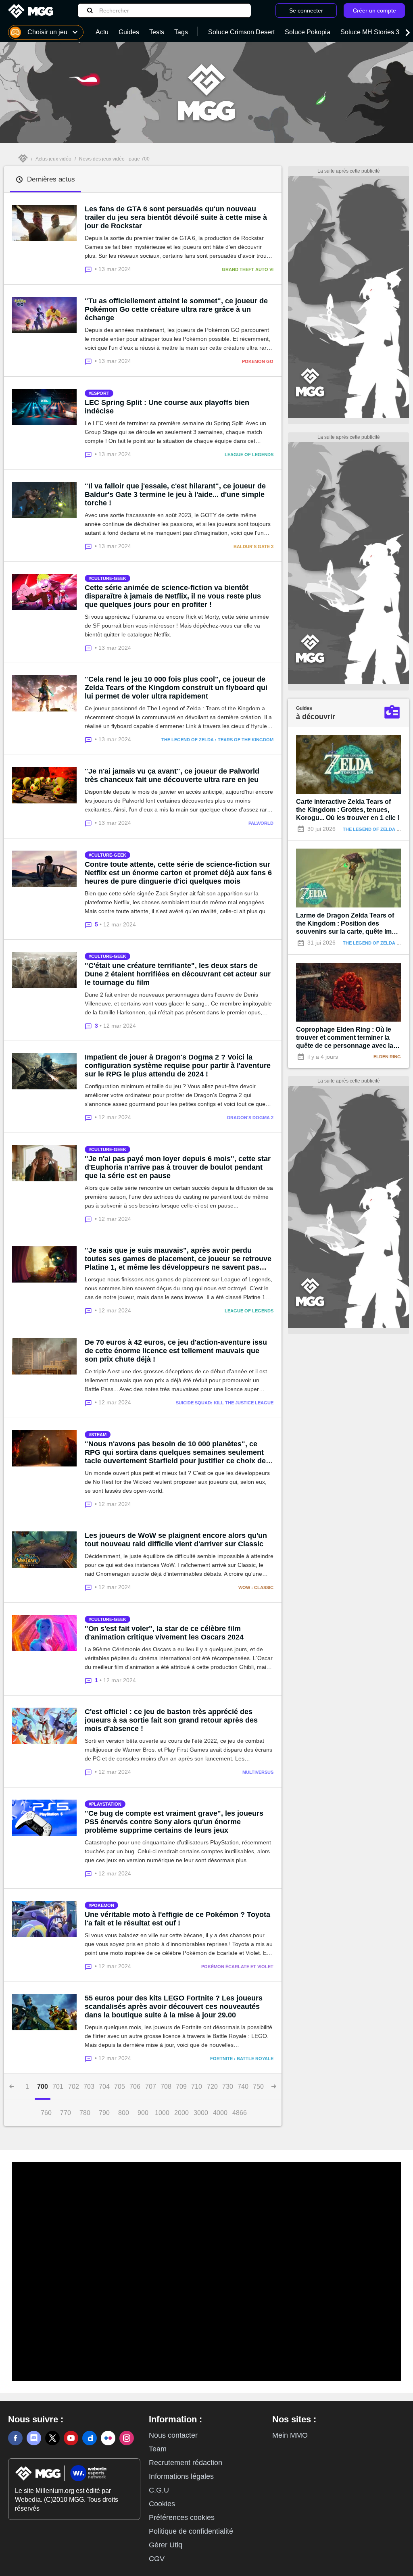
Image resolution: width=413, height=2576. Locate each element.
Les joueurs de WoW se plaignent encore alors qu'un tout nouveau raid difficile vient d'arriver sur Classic (176, 1540)
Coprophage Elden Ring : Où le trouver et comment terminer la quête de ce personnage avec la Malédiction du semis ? (345, 1038)
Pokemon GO (258, 361)
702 (74, 2087)
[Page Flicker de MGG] (108, 2438)
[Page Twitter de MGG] (52, 2438)
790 (104, 2113)
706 (135, 2087)
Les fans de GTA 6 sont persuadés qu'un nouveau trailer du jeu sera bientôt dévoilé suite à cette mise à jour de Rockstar (176, 217)
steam (99, 1435)
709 (181, 2087)
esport (100, 393)
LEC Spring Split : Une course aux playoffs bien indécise (167, 407)
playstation (106, 1804)
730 (228, 2087)
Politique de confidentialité (191, 2531)
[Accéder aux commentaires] (90, 269)
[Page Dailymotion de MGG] (90, 2438)
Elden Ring (387, 1057)
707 (151, 2087)
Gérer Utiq (166, 2545)
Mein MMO (290, 2435)
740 (243, 2087)
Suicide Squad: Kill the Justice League (225, 1403)
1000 (162, 2113)
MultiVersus (258, 1772)
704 (104, 2087)
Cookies (162, 2504)
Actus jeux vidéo (53, 159)
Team (158, 2449)
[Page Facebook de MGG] (15, 2438)
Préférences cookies (182, 2518)
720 (212, 2087)
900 (143, 2113)
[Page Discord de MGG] (34, 2438)
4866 (240, 2113)
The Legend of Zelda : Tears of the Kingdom (217, 740)
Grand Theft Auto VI (248, 269)
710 (197, 2087)
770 (66, 2113)
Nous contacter (173, 2435)
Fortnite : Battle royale (242, 2059)
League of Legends (249, 455)
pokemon (103, 1905)
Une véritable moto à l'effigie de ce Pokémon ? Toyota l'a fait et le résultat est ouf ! (177, 1919)
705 (120, 2087)
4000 (220, 2113)
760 (46, 2113)
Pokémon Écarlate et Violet (237, 1967)
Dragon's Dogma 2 (250, 1118)
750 (258, 2087)
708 (166, 2087)
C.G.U (159, 2490)
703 (89, 2087)
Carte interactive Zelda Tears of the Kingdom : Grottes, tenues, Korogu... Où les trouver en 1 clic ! (348, 810)
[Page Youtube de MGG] (71, 2438)
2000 (181, 2113)
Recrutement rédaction (186, 2463)
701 (58, 2087)
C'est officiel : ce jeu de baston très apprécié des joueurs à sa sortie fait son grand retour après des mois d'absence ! (171, 1720)
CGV (157, 2559)
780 (85, 2113)
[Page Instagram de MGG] (127, 2438)
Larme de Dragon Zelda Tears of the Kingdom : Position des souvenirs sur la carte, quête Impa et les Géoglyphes (348, 924)
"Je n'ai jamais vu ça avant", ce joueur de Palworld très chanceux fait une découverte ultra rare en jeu (172, 775)
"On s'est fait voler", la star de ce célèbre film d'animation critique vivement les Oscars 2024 (164, 1633)
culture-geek (109, 578)
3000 (201, 2113)
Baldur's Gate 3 (253, 546)
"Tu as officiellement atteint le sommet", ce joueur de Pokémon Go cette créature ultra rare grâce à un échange (176, 309)
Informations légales (181, 2476)
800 (124, 2113)
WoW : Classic (256, 1587)
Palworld (261, 823)
